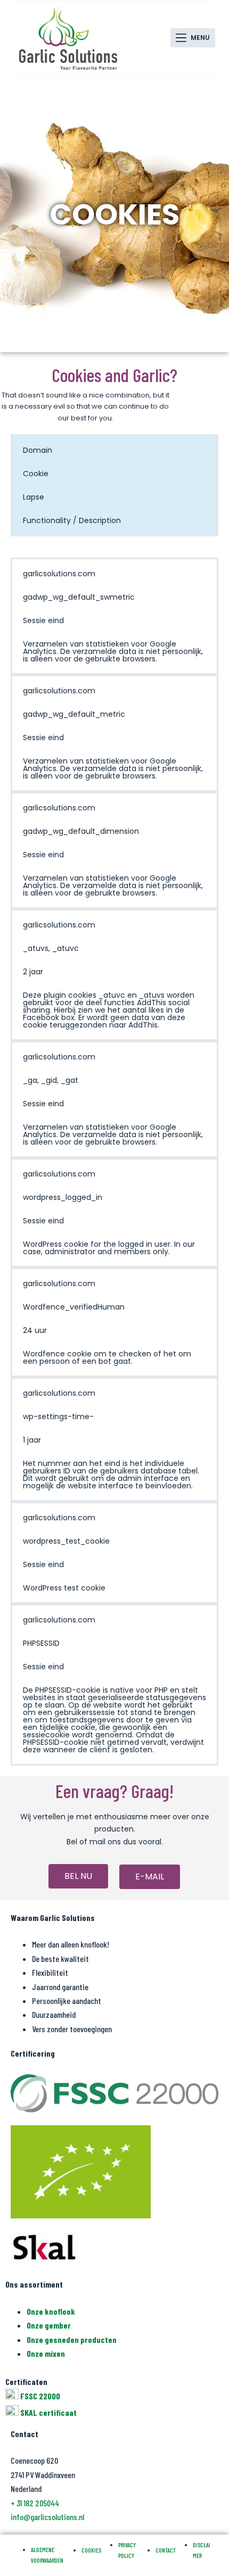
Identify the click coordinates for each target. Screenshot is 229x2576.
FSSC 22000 (40, 2396)
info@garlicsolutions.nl (47, 2517)
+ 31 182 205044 (35, 2503)
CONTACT (166, 2550)
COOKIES (91, 2550)
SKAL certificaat (48, 2412)
